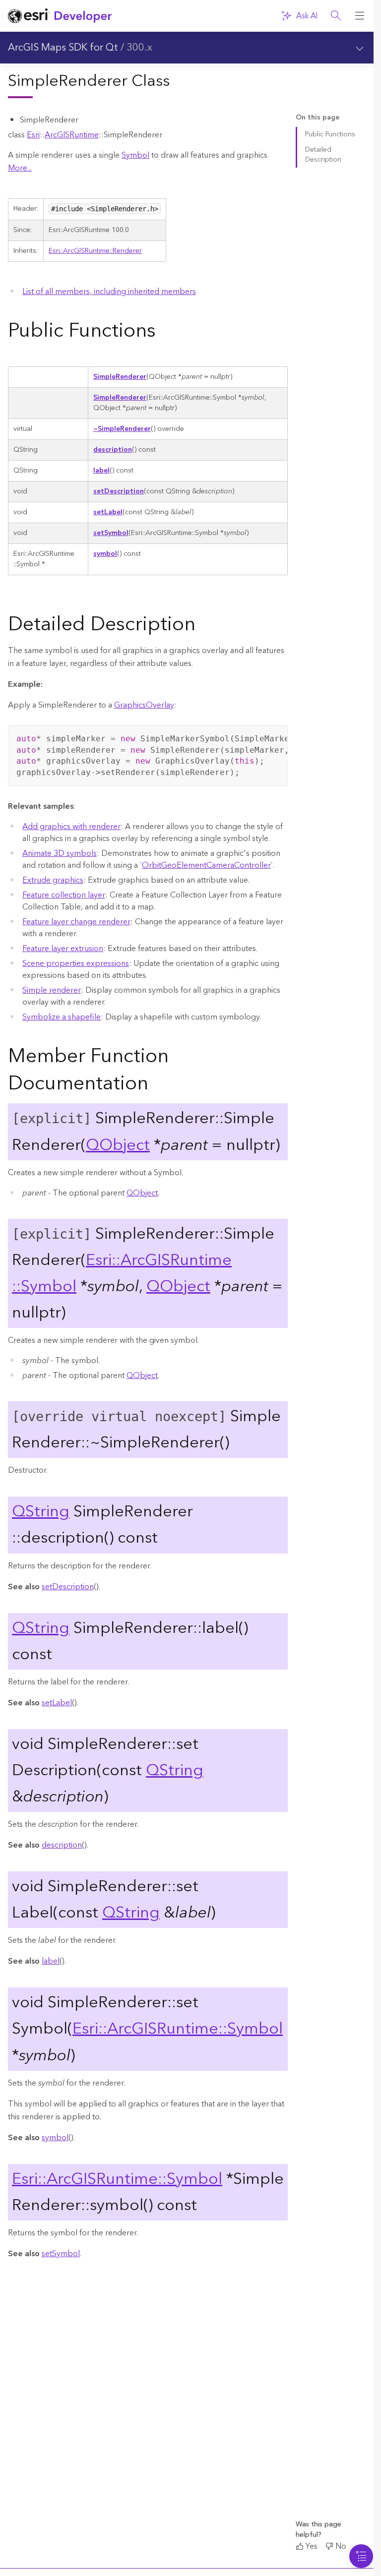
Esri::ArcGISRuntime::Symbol (178, 2029)
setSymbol (111, 533)
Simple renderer (52, 990)
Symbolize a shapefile (62, 1017)
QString (41, 1512)
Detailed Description (323, 154)
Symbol (135, 155)
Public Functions (330, 134)
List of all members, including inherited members (109, 292)
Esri (33, 135)
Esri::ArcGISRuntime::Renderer (95, 251)
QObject (118, 1145)
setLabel (108, 512)
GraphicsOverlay (144, 705)
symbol (105, 554)
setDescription (119, 491)
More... (20, 168)
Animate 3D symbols (60, 853)
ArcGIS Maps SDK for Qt (63, 48)
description (113, 450)
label (101, 471)
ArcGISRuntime (72, 135)
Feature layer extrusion (63, 949)
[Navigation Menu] (361, 2556)
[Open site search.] (336, 16)
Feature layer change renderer (76, 922)
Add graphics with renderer (71, 827)
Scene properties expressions (76, 963)
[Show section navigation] (360, 48)
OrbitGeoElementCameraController (206, 865)
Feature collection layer (64, 895)
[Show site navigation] (360, 16)
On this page (317, 118)
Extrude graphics (53, 880)
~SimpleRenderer (122, 429)
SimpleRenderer (120, 377)
